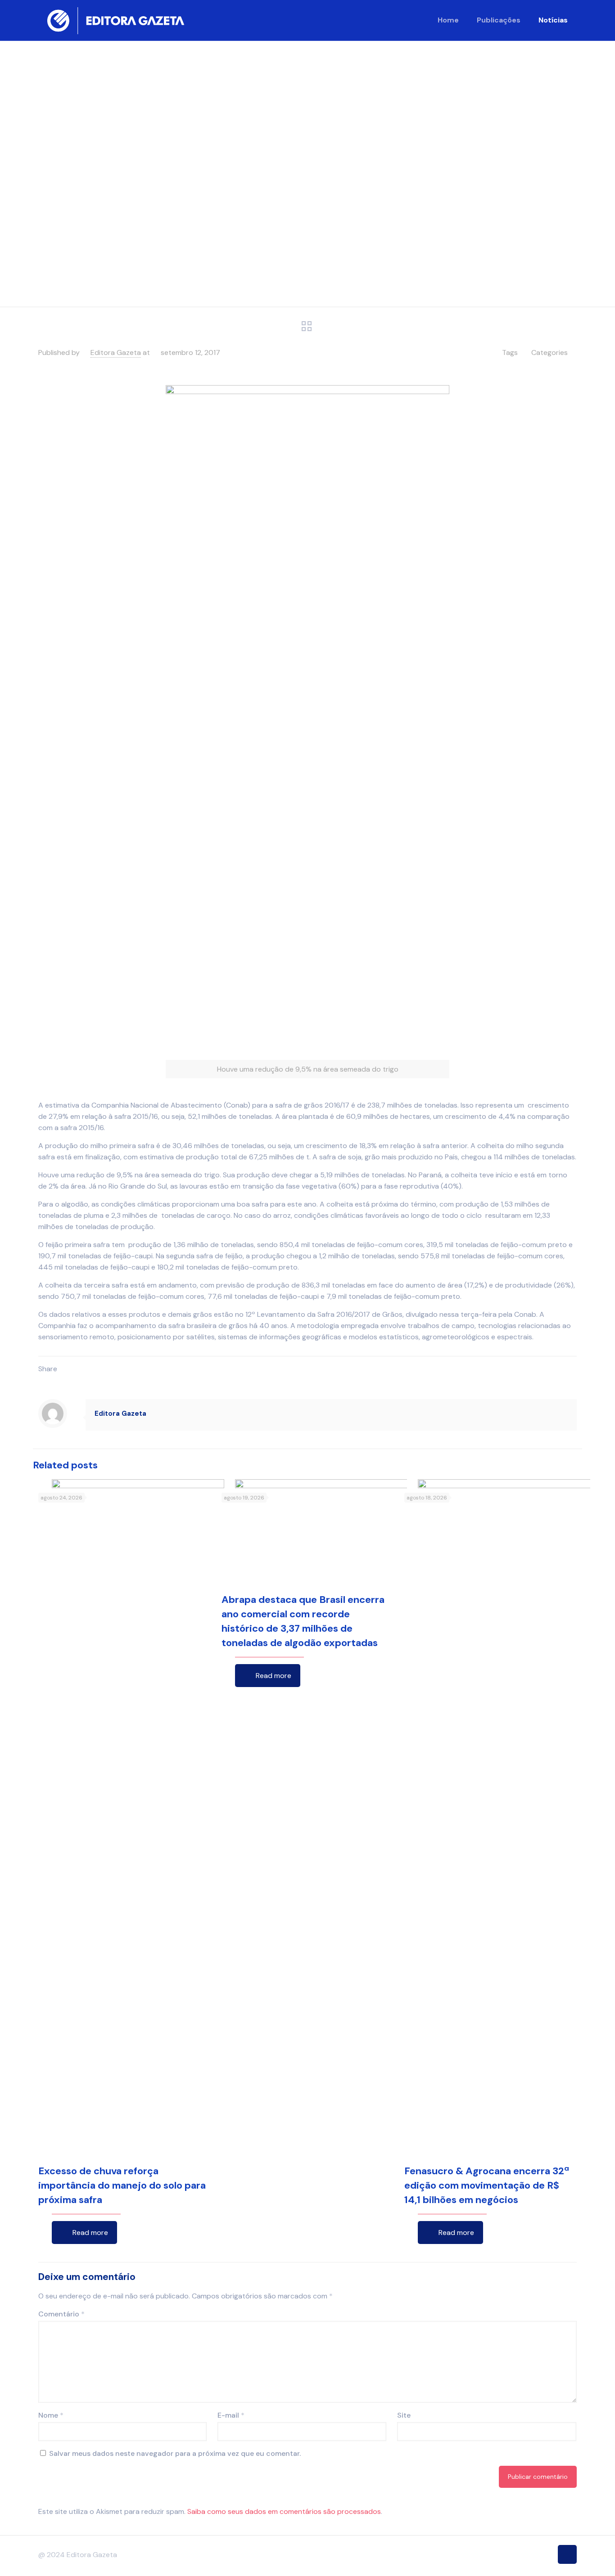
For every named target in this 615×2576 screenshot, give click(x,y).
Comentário (61, 2314)
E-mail (231, 2415)
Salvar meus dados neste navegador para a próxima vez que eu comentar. (175, 2453)
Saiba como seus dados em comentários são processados (284, 2511)
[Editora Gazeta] (116, 20)
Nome (51, 2415)
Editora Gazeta (116, 352)
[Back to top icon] (567, 2554)
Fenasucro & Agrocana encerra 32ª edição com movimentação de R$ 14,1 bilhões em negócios (487, 2185)
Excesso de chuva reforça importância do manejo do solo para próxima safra (122, 2185)
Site (404, 2415)
